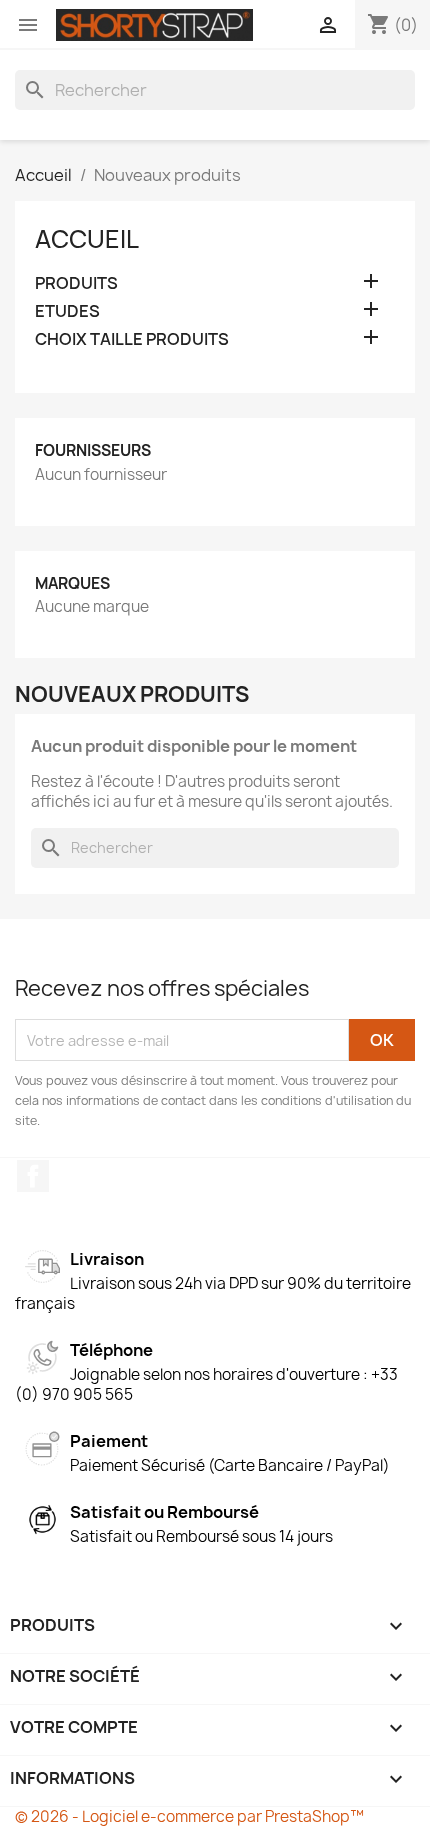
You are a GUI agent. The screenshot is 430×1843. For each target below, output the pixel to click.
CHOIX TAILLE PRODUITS (132, 339)
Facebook (33, 1176)
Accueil (87, 239)
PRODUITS (76, 283)
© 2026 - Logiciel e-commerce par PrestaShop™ (189, 1816)
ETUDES (67, 311)
